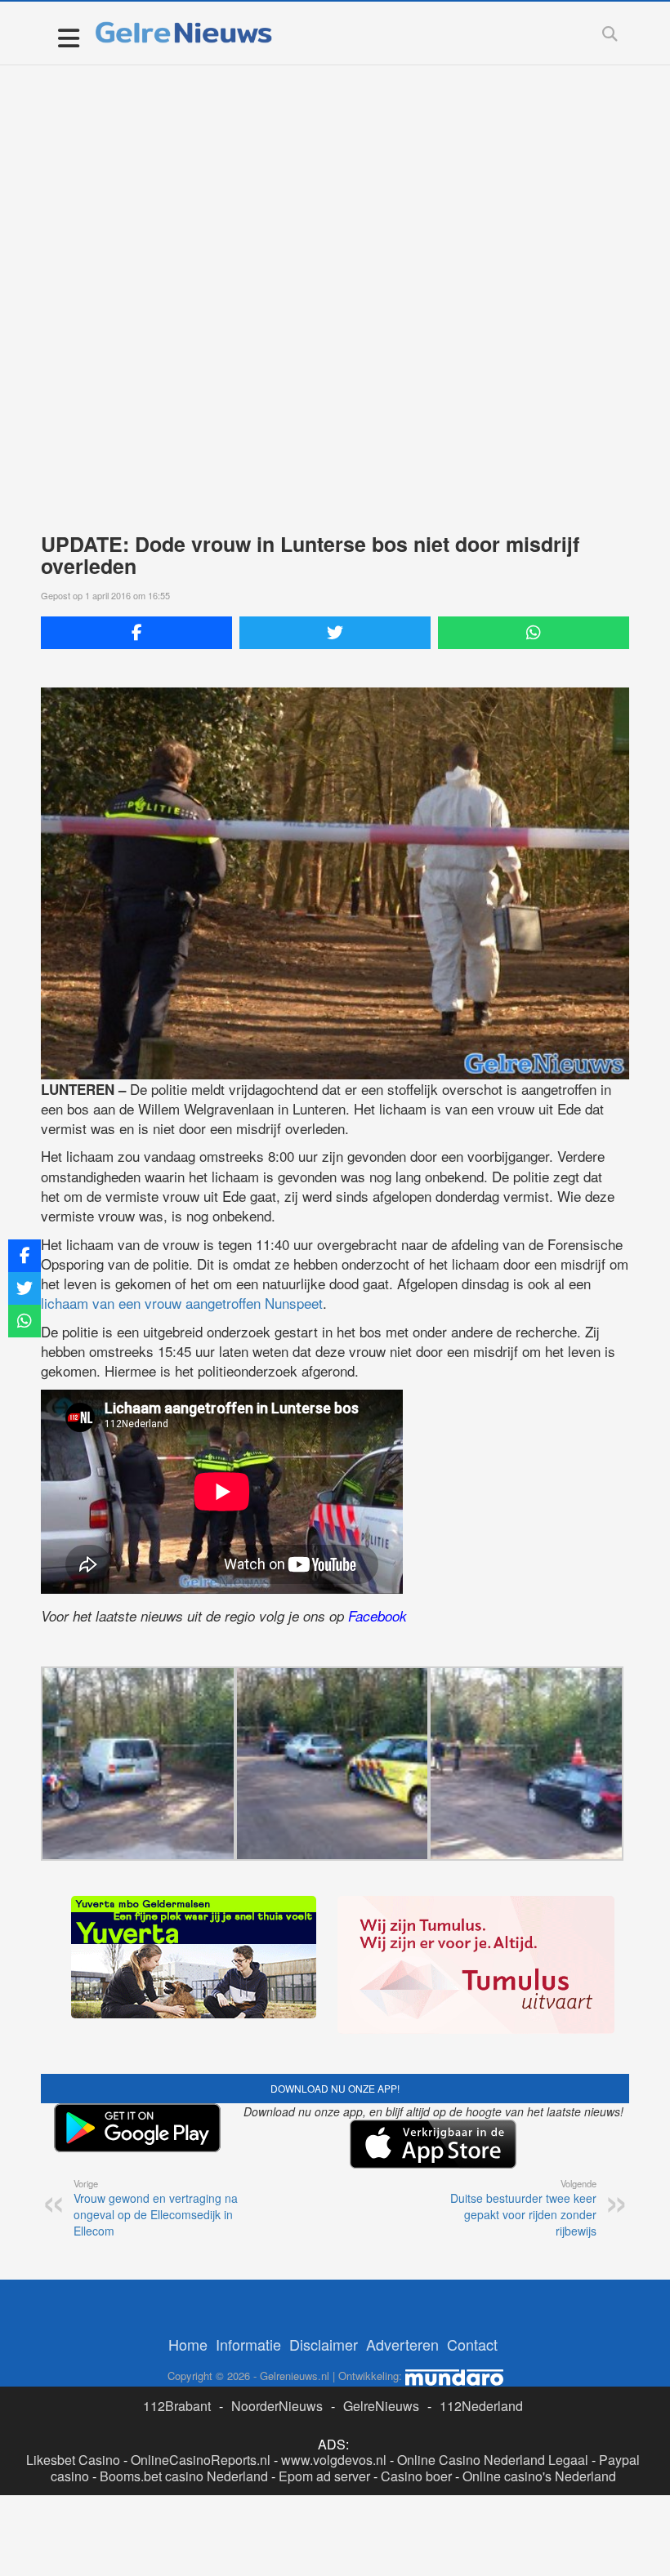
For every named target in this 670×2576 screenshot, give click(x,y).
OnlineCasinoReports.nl (201, 2460)
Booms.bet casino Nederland (184, 2476)
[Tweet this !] (335, 633)
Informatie (248, 2344)
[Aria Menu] (68, 37)
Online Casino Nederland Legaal (493, 2460)
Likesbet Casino (73, 2460)
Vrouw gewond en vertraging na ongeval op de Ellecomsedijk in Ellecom (156, 2208)
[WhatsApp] (534, 633)
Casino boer (416, 2476)
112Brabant (177, 2406)
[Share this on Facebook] (136, 633)
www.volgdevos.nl (334, 2460)
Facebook (377, 1616)
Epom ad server (324, 2476)
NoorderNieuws (277, 2406)
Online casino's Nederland (539, 2476)
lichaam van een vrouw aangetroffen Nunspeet (182, 1303)
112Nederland (481, 2406)
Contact (472, 2344)
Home (188, 2344)
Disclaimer (324, 2344)
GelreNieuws (381, 2406)
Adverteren (402, 2344)
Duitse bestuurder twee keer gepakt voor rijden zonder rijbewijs (523, 2208)
